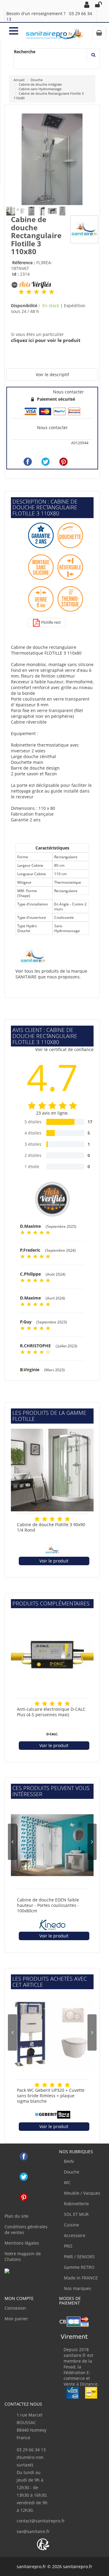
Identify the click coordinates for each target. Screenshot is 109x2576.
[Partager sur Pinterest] (63, 462)
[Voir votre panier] (99, 32)
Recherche (25, 52)
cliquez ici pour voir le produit (46, 340)
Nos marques (77, 2288)
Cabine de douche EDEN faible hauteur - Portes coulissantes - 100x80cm (48, 1905)
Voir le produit (54, 1561)
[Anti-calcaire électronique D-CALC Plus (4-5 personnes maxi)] (52, 1655)
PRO (68, 2246)
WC (67, 2182)
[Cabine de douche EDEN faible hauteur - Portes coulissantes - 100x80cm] (52, 1845)
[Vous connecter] (98, 5)
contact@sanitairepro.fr (41, 2521)
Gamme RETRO (79, 2267)
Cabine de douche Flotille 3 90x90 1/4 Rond (51, 1527)
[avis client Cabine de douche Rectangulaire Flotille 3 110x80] (21, 291)
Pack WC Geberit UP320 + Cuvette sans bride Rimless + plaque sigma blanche (51, 2096)
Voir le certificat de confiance (64, 1049)
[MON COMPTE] (87, 5)
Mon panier (16, 2319)
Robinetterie (76, 2204)
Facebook (24, 2156)
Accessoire (74, 2235)
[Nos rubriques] (14, 30)
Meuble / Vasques (81, 2193)
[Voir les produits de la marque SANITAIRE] (84, 229)
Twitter (24, 2177)
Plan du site (17, 2216)
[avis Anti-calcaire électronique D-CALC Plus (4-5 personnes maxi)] (37, 1704)
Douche (71, 2172)
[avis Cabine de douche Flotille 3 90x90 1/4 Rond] (37, 1519)
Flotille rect (51, 622)
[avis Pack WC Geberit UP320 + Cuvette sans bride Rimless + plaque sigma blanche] (37, 2085)
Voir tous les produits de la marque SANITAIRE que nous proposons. (51, 974)
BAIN (68, 2161)
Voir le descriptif (52, 375)
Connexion (15, 2308)
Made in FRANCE (80, 2278)
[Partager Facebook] (28, 462)
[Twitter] (46, 462)
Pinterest (24, 2197)
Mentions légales (22, 2243)
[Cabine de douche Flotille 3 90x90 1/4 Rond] (52, 1470)
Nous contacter (52, 427)
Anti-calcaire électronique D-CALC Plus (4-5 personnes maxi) (51, 1712)
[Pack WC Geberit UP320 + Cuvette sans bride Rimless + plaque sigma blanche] (52, 2036)
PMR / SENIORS (79, 2257)
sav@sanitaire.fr (33, 2531)
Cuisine (71, 2225)
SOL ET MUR (76, 2214)
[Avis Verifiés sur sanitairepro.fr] (19, 2271)
